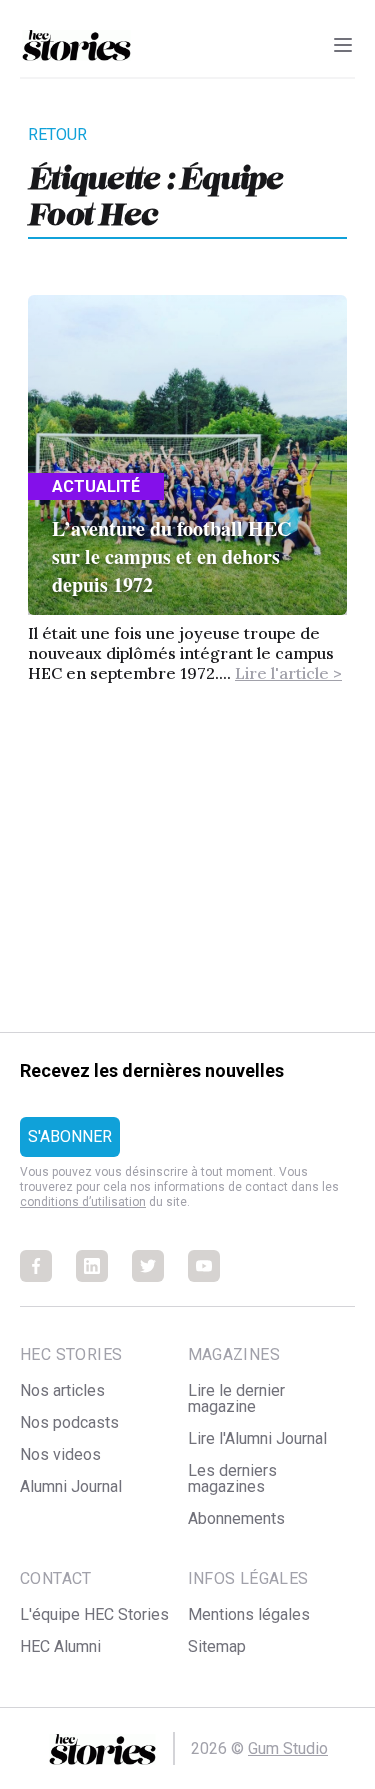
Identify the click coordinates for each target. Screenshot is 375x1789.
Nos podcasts (69, 1422)
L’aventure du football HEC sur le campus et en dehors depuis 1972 (171, 556)
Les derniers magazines (232, 1478)
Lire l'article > (288, 673)
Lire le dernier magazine (236, 1398)
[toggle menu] (343, 45)
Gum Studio (288, 1748)
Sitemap (217, 1646)
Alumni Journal (71, 1486)
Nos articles (62, 1390)
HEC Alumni (60, 1646)
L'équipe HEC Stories (94, 1614)
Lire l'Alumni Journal (257, 1438)
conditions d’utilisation (83, 1202)
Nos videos (60, 1454)
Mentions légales (249, 1614)
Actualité (96, 486)
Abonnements (236, 1518)
